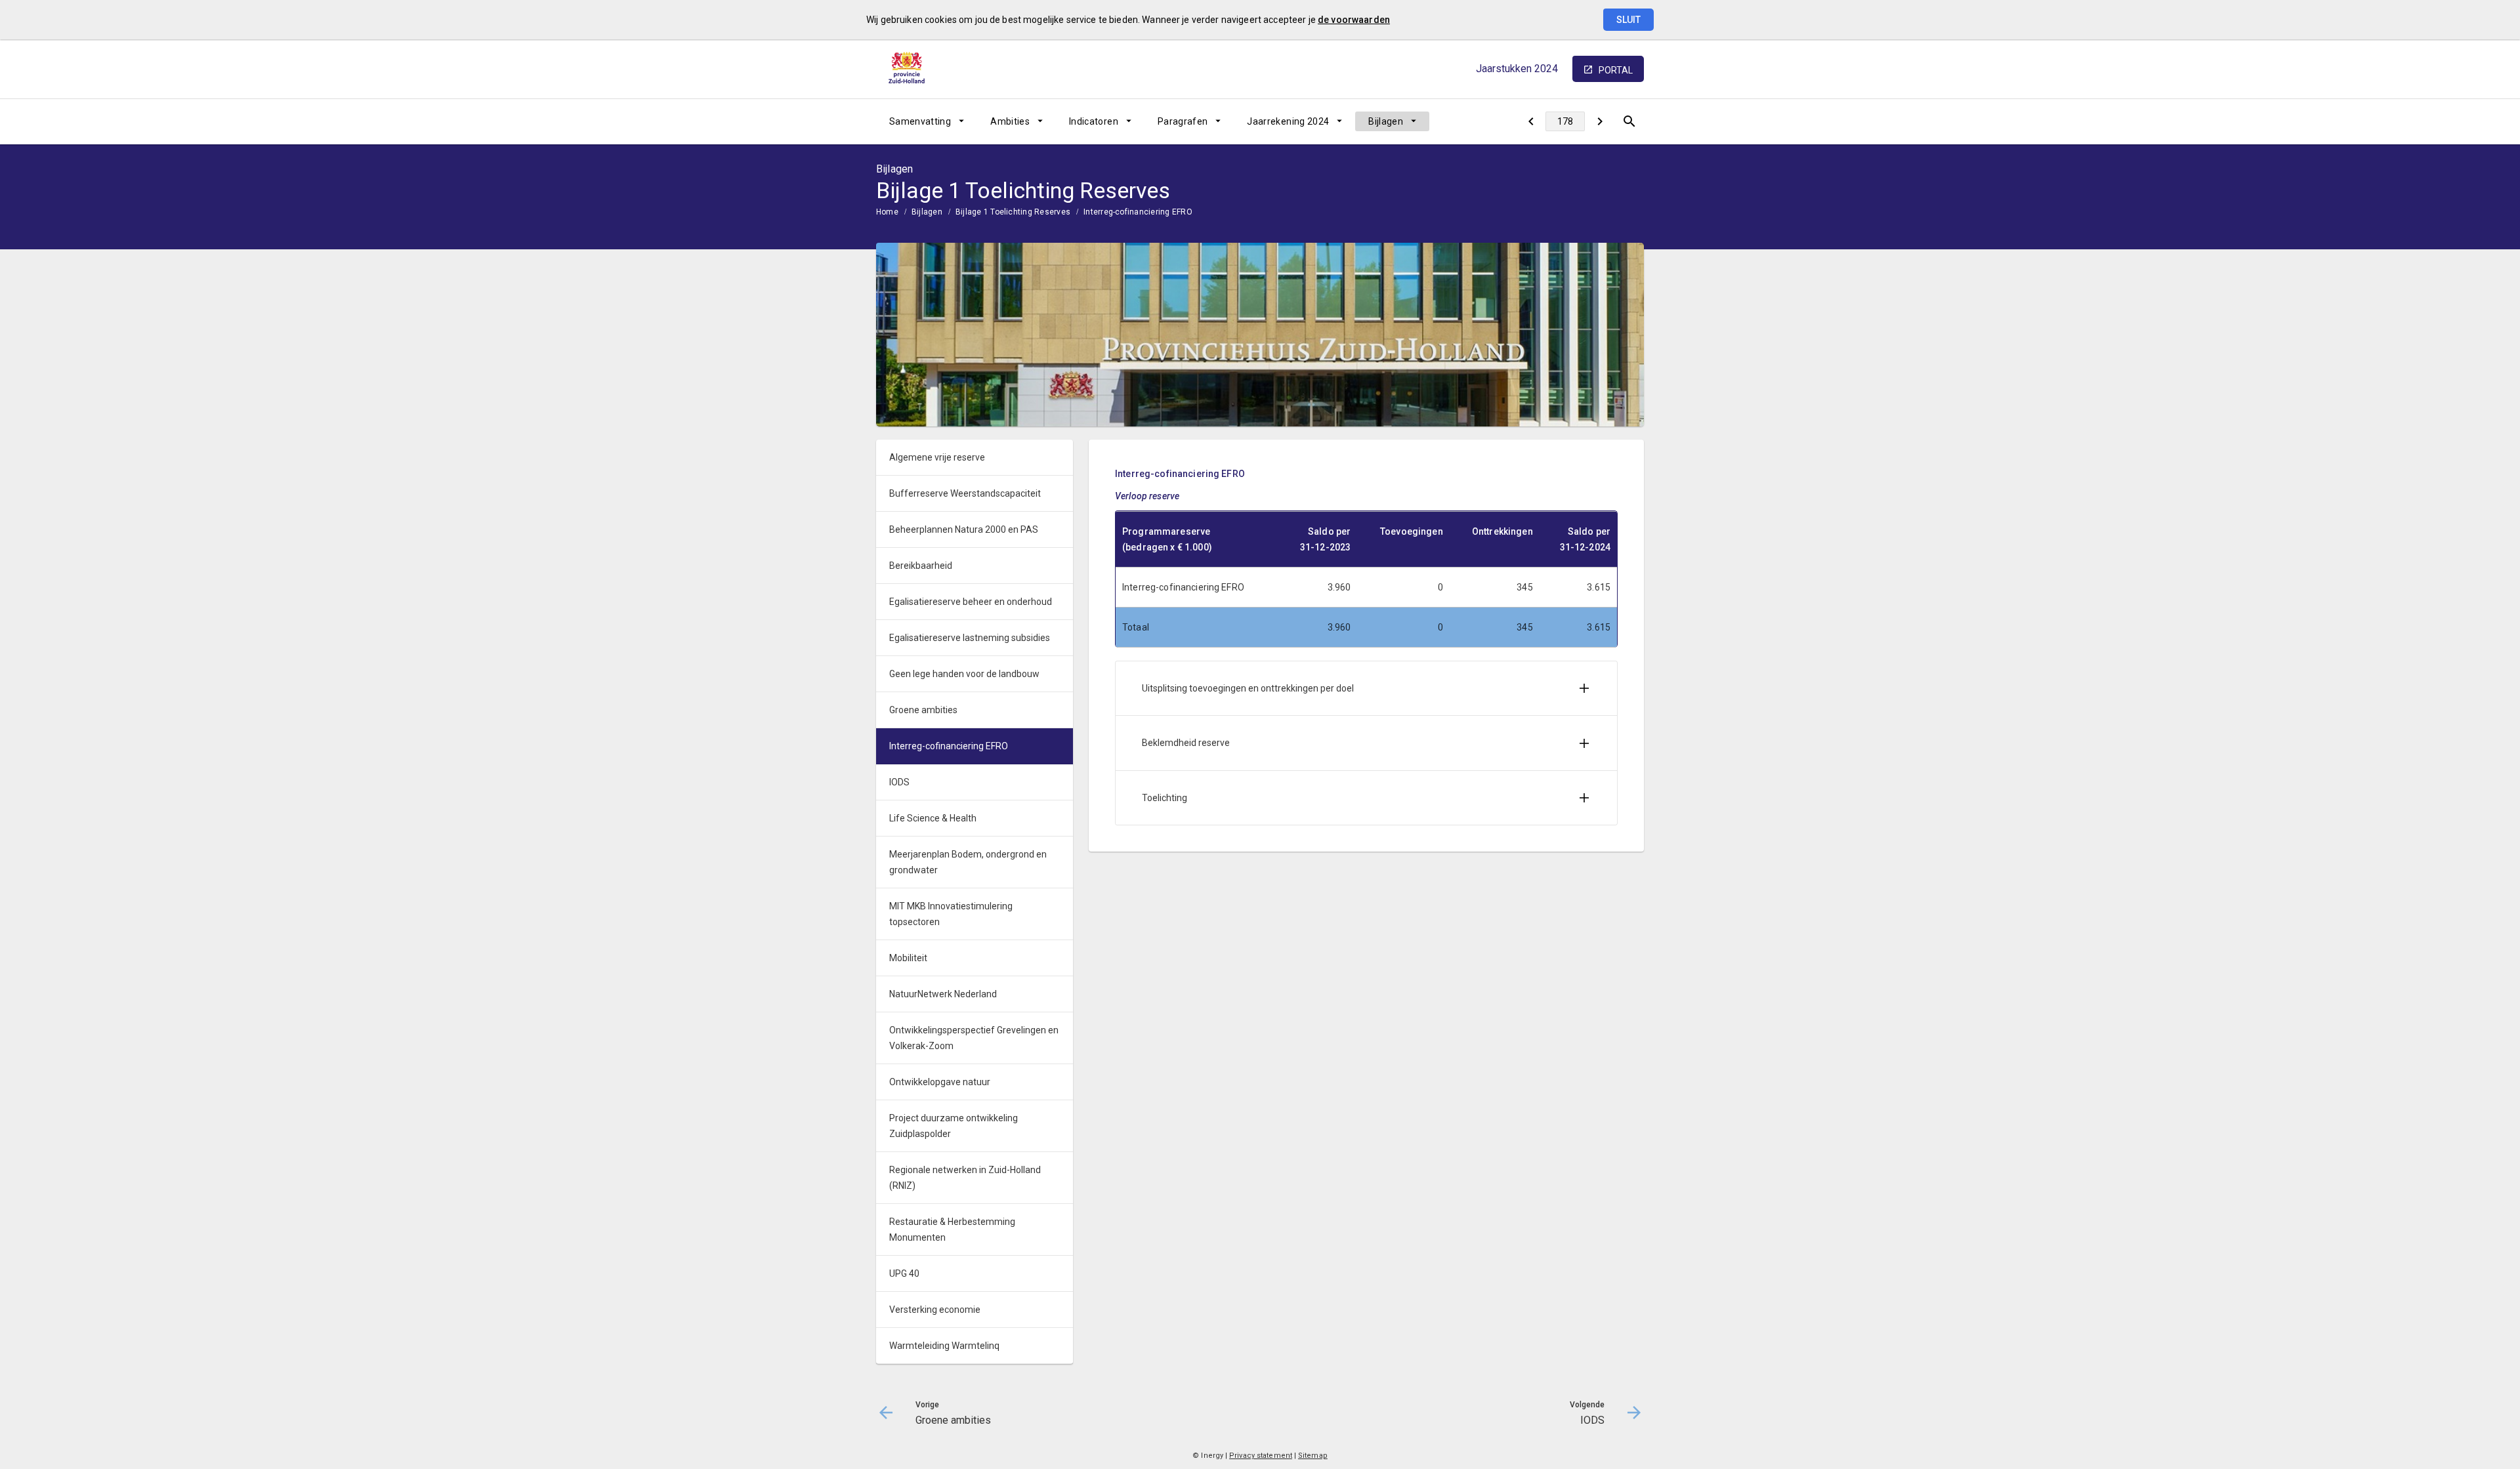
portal (1616, 70)
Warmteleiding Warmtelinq (944, 1346)
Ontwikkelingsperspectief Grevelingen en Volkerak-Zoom (974, 1038)
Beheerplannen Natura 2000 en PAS (964, 529)
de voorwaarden (1354, 20)
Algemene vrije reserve (937, 457)
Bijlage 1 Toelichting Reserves (1013, 212)
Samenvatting (920, 121)
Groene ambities (923, 710)
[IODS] (1600, 121)
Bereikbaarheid (921, 566)
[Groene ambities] (1531, 121)
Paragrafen (1183, 121)
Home (887, 212)
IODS (899, 782)
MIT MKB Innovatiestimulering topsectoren (951, 914)
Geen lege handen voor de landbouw (964, 674)
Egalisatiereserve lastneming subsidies (970, 638)
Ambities (1010, 121)
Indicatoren (1094, 121)
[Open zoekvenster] (1629, 121)
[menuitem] (927, 121)
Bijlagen (1386, 121)
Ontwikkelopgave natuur (940, 1082)
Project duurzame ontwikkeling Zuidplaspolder (954, 1126)
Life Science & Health (933, 818)
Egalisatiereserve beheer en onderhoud (971, 602)
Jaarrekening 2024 (1288, 121)
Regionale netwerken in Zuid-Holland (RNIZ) (965, 1178)
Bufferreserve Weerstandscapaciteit (965, 493)
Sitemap (1313, 1456)
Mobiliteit (908, 958)
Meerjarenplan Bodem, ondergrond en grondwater (968, 862)
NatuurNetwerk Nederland (943, 994)
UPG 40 (904, 1273)
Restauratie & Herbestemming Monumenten (952, 1230)
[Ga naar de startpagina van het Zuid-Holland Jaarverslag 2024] (909, 69)
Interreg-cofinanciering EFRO (1138, 212)
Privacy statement (1261, 1456)
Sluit (1628, 20)
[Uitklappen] (1584, 688)
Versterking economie (935, 1310)
